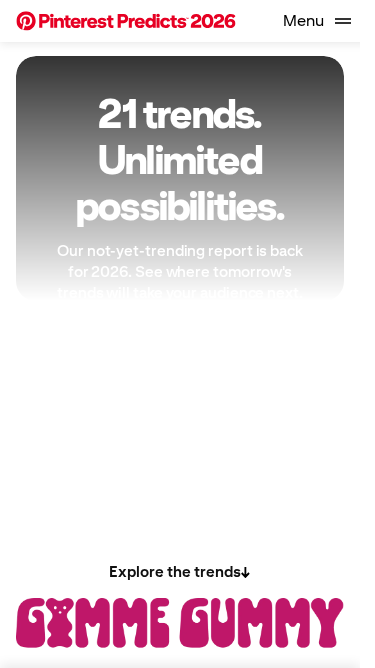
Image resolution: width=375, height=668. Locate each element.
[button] (126, 21)
